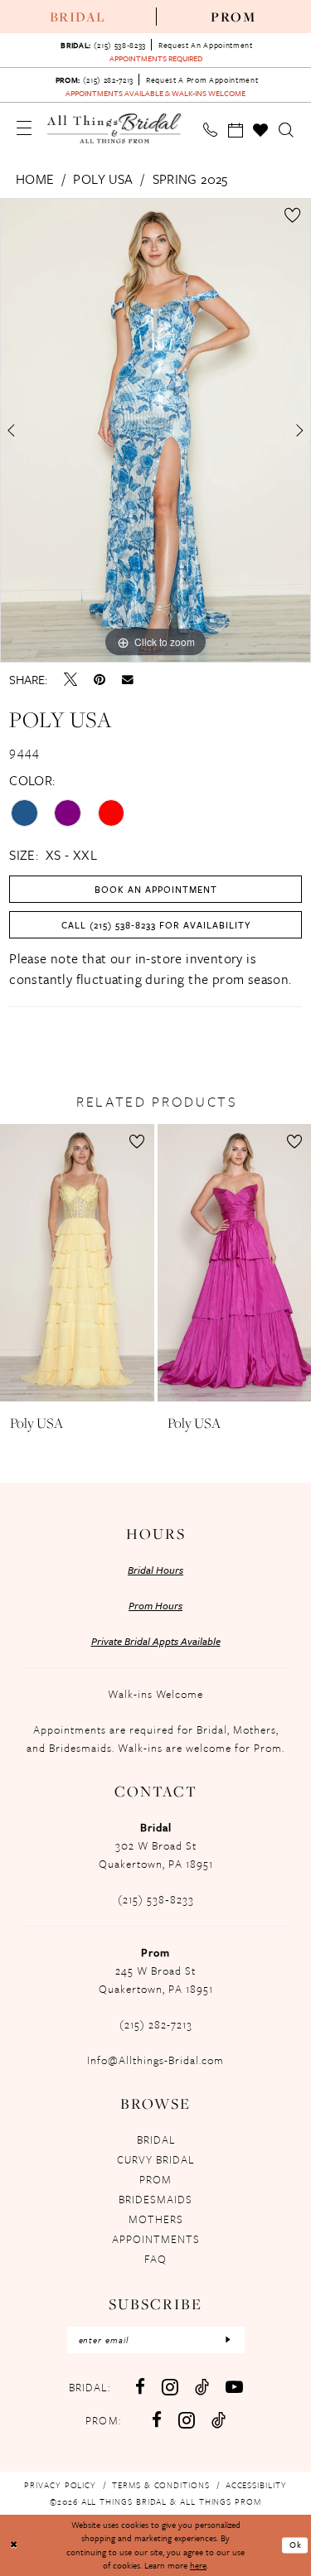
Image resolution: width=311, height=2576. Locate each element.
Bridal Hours (155, 1570)
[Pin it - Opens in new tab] (100, 679)
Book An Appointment (156, 889)
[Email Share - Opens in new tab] (128, 680)
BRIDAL (156, 2139)
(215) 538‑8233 (156, 1899)
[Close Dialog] (14, 2545)
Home (35, 179)
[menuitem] (78, 17)
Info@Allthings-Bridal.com (155, 2060)
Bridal (78, 17)
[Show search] (287, 130)
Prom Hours (155, 1605)
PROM (155, 2179)
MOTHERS (156, 2219)
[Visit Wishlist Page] (261, 130)
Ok (296, 2545)
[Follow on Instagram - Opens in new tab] (187, 2420)
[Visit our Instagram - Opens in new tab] (170, 2387)
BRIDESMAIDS (155, 2199)
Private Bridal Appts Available (156, 1641)
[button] (24, 128)
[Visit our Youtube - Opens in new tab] (234, 2387)
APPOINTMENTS (156, 2239)
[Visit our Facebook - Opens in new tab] (140, 2387)
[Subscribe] (228, 2340)
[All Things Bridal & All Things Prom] (115, 128)
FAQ (155, 2259)
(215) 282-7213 (156, 2024)
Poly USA (103, 179)
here (198, 2565)
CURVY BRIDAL (155, 2159)
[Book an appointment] (236, 130)
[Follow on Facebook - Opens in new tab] (157, 2420)
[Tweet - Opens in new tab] (70, 679)
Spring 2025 (190, 179)
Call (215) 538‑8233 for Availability (156, 925)
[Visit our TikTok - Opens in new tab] (202, 2387)
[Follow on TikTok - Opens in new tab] (219, 2420)
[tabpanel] (155, 431)
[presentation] (77, 1263)
